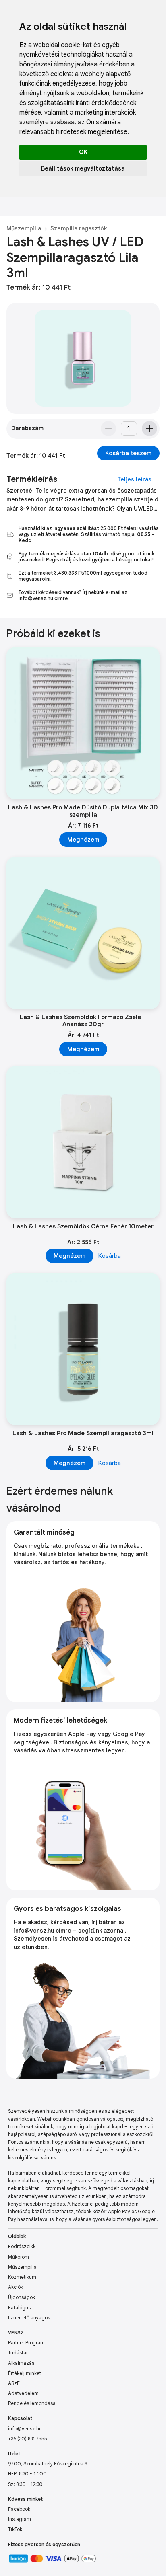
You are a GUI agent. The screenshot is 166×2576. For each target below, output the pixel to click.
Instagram (20, 2519)
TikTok (15, 2529)
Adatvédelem (23, 2393)
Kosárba (110, 1256)
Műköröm (19, 2257)
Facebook (19, 2509)
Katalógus (19, 2308)
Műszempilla (24, 228)
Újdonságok (22, 2297)
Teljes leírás (134, 479)
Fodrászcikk (22, 2246)
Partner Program (26, 2343)
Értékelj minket (25, 2373)
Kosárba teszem (128, 453)
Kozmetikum (22, 2277)
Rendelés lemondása (32, 2403)
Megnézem (83, 840)
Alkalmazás (21, 2363)
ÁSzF (14, 2383)
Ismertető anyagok (29, 2318)
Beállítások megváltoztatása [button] (83, 168)
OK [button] (83, 152)
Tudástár (18, 2353)
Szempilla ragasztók (79, 228)
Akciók (16, 2287)
